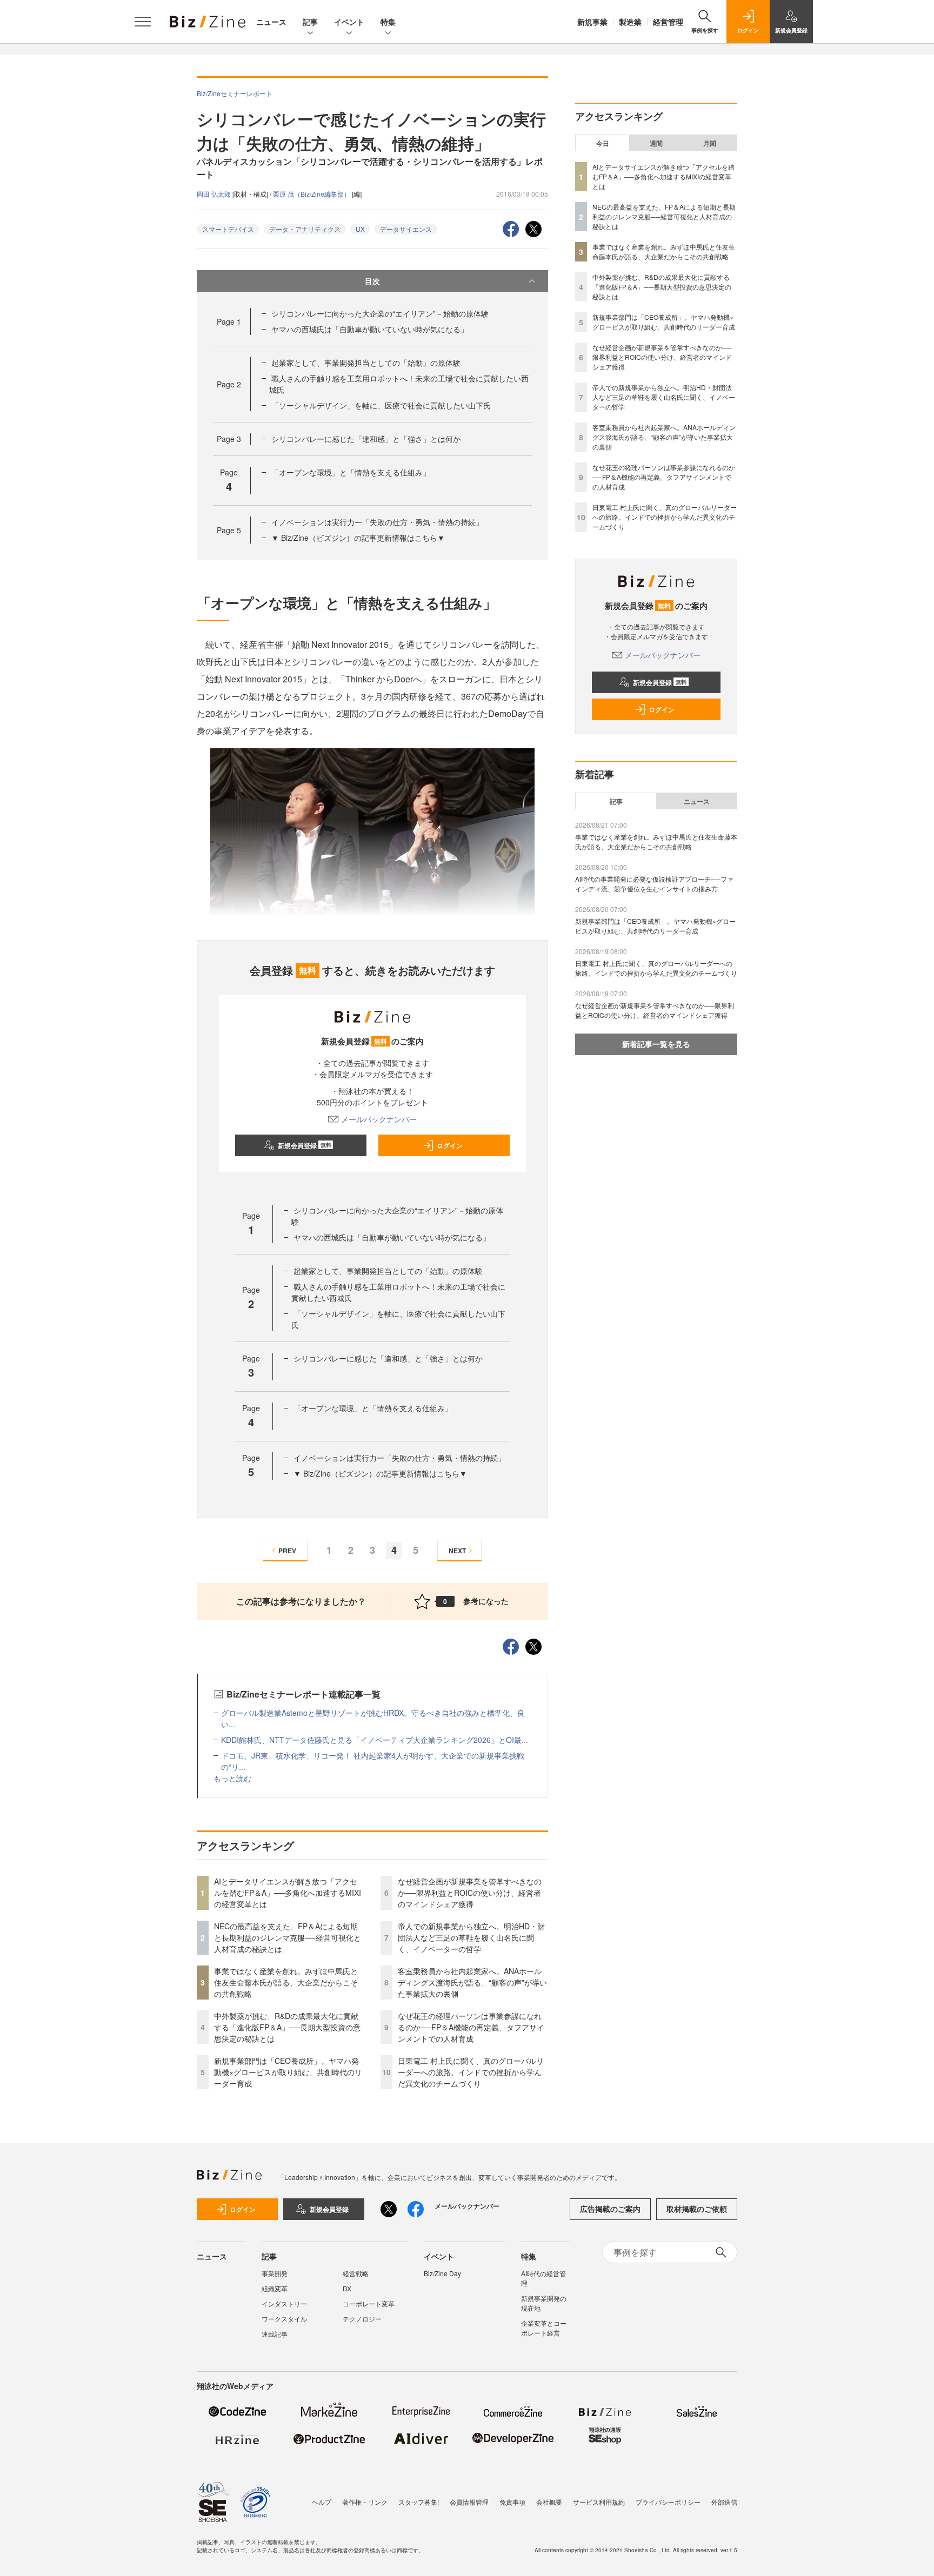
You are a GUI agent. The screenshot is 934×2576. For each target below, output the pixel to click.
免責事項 (512, 2502)
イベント (349, 22)
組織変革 (275, 2288)
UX (360, 229)
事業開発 (275, 2273)
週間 (656, 143)
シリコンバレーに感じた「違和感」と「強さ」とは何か (366, 439)
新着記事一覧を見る (656, 1044)
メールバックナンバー (379, 1119)
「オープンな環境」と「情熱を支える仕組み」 (351, 472)
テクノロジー (362, 2319)
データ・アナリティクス (305, 229)
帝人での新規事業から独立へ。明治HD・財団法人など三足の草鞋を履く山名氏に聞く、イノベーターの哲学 (471, 1937)
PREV (287, 1551)
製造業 (630, 22)
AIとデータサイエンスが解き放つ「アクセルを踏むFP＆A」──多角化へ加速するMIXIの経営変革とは (288, 1893)
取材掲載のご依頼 (697, 2209)
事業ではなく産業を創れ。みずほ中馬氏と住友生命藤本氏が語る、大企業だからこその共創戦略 (286, 1982)
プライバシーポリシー (668, 2502)
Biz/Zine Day (442, 2273)
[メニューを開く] (143, 22)
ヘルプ (322, 2502)
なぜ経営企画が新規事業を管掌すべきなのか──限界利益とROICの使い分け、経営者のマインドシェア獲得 (470, 1893)
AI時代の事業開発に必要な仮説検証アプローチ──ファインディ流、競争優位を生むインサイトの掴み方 (654, 884)
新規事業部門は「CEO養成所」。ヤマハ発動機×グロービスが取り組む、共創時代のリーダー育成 (288, 2072)
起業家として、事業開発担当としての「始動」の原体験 (366, 363)
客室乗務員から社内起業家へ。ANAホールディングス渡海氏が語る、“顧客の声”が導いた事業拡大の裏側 (472, 1982)
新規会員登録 (305, 1145)
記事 (310, 22)
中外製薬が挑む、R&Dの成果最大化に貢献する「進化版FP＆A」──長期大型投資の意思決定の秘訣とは (287, 2027)
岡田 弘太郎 (215, 194)
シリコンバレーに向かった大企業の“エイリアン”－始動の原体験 (380, 313)
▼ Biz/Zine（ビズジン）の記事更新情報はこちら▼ (358, 538)
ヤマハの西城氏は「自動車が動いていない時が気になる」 (370, 329)
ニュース (271, 22)
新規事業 (592, 22)
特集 (388, 22)
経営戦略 (356, 2273)
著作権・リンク (365, 2502)
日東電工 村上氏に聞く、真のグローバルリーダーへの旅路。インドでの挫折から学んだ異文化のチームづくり (471, 2072)
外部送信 (724, 2502)
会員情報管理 (469, 2502)
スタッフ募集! (419, 2502)
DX (347, 2288)
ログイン (450, 1145)
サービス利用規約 (599, 2502)
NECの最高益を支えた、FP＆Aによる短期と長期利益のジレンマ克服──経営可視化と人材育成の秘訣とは (288, 1937)
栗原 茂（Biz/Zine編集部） (312, 194)
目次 (372, 281)
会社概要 (549, 2502)
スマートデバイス (228, 229)
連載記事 (275, 2334)
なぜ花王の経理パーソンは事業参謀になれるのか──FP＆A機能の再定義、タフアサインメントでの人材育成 (471, 2027)
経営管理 (668, 22)
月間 (710, 143)
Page (229, 321)
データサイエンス (406, 229)
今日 (603, 143)
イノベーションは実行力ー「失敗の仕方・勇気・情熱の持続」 (377, 522)
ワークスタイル (284, 2319)
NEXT (457, 1551)
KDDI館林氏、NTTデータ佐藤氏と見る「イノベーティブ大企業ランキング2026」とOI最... (375, 1740)
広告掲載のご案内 (610, 2209)
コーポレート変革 (369, 2303)
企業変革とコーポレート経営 (544, 2328)
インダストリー (284, 2303)
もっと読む (232, 1778)
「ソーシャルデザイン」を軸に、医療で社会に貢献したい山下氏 (381, 405)
